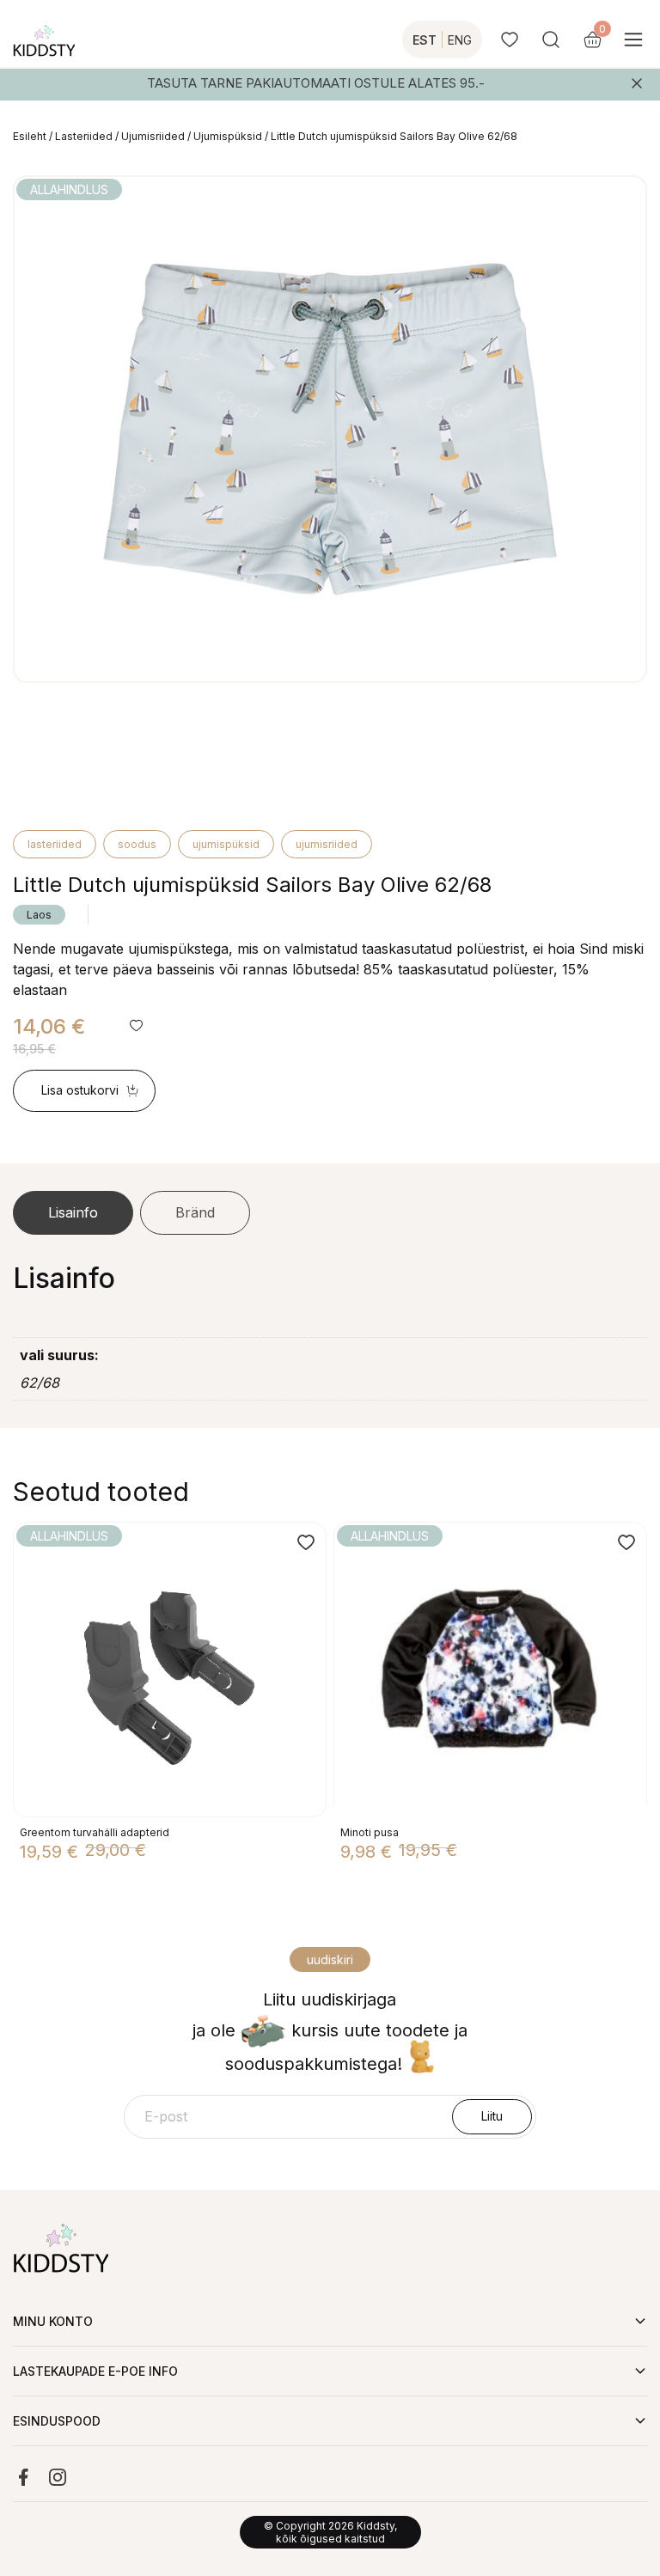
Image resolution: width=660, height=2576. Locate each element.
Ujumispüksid (228, 136)
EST (425, 40)
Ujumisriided (153, 136)
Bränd (195, 1212)
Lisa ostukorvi (80, 1090)
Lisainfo (73, 1212)
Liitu (492, 2116)
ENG (460, 40)
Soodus (137, 844)
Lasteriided (84, 136)
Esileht (30, 136)
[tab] (73, 1213)
